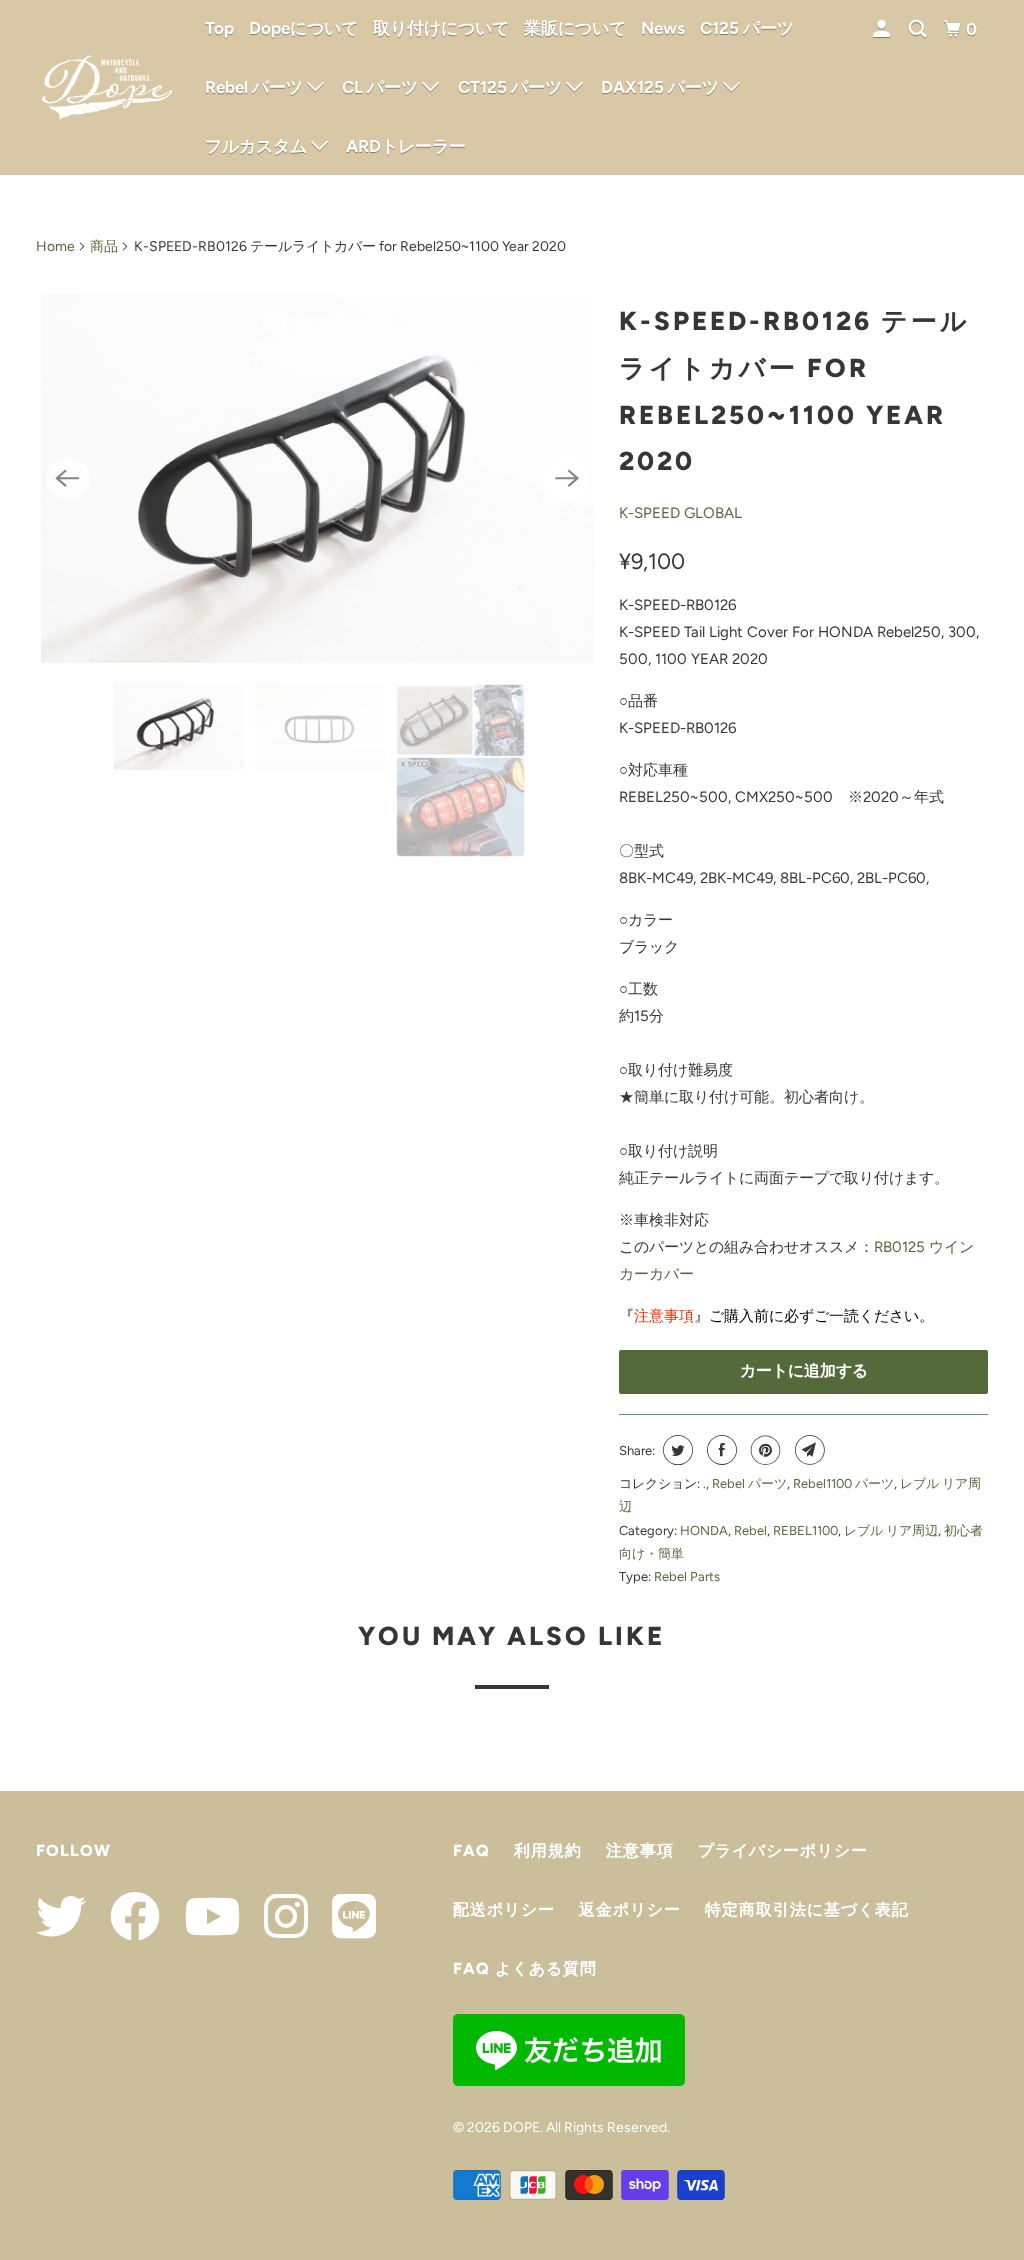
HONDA (704, 1530)
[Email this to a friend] (807, 1450)
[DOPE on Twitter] (61, 1916)
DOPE (521, 2127)
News (663, 28)
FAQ (471, 1850)
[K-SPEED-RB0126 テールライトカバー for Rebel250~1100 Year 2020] (318, 478)
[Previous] (68, 479)
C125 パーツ (747, 28)
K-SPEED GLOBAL (680, 513)
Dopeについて (303, 28)
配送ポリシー (504, 1909)
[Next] (567, 479)
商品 (104, 246)
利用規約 (548, 1850)
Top (219, 28)
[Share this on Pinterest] (763, 1450)
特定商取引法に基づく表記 (807, 1909)
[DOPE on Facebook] (125, 1916)
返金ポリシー (630, 1909)
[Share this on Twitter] (675, 1450)
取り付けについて (441, 28)
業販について (575, 28)
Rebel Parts (687, 1576)
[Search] (919, 29)
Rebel (750, 1530)
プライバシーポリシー (783, 1850)
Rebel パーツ (749, 1483)
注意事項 (664, 1316)
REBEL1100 (805, 1530)
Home (55, 246)
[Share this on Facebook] (719, 1450)
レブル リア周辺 (891, 1530)
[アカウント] (883, 29)
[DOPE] (107, 87)
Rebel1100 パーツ (843, 1483)
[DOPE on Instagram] (276, 1916)
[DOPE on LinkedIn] (344, 1916)
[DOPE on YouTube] (202, 1916)
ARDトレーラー (406, 146)
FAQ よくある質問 (525, 1968)
